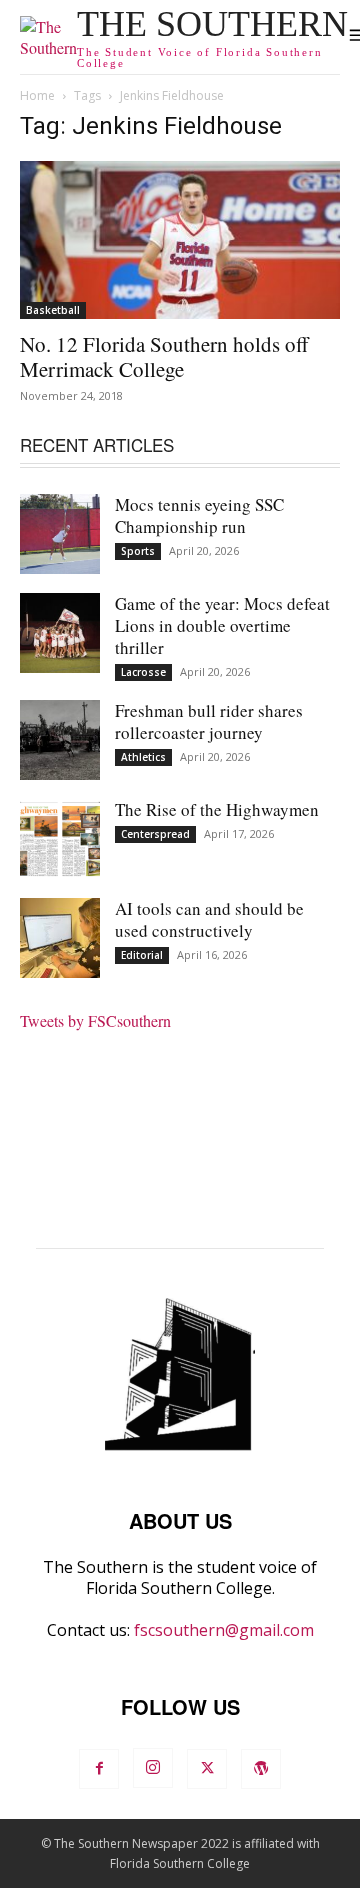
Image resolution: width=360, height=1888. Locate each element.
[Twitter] (207, 1769)
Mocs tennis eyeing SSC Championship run (199, 515)
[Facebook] (99, 1769)
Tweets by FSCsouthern (95, 1020)
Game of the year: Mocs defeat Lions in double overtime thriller (222, 625)
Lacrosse (143, 672)
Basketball (53, 310)
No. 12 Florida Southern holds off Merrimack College (164, 356)
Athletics (143, 757)
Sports (138, 551)
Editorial (142, 955)
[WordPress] (261, 1769)
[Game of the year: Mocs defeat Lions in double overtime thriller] (60, 633)
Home (37, 95)
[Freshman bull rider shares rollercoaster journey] (60, 740)
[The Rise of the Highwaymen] (60, 839)
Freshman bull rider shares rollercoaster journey (209, 721)
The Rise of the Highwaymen (217, 809)
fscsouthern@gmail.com (224, 1630)
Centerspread (155, 834)
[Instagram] (153, 1768)
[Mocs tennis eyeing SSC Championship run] (60, 534)
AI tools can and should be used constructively (209, 919)
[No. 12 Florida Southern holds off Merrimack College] (180, 240)
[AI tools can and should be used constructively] (60, 938)
